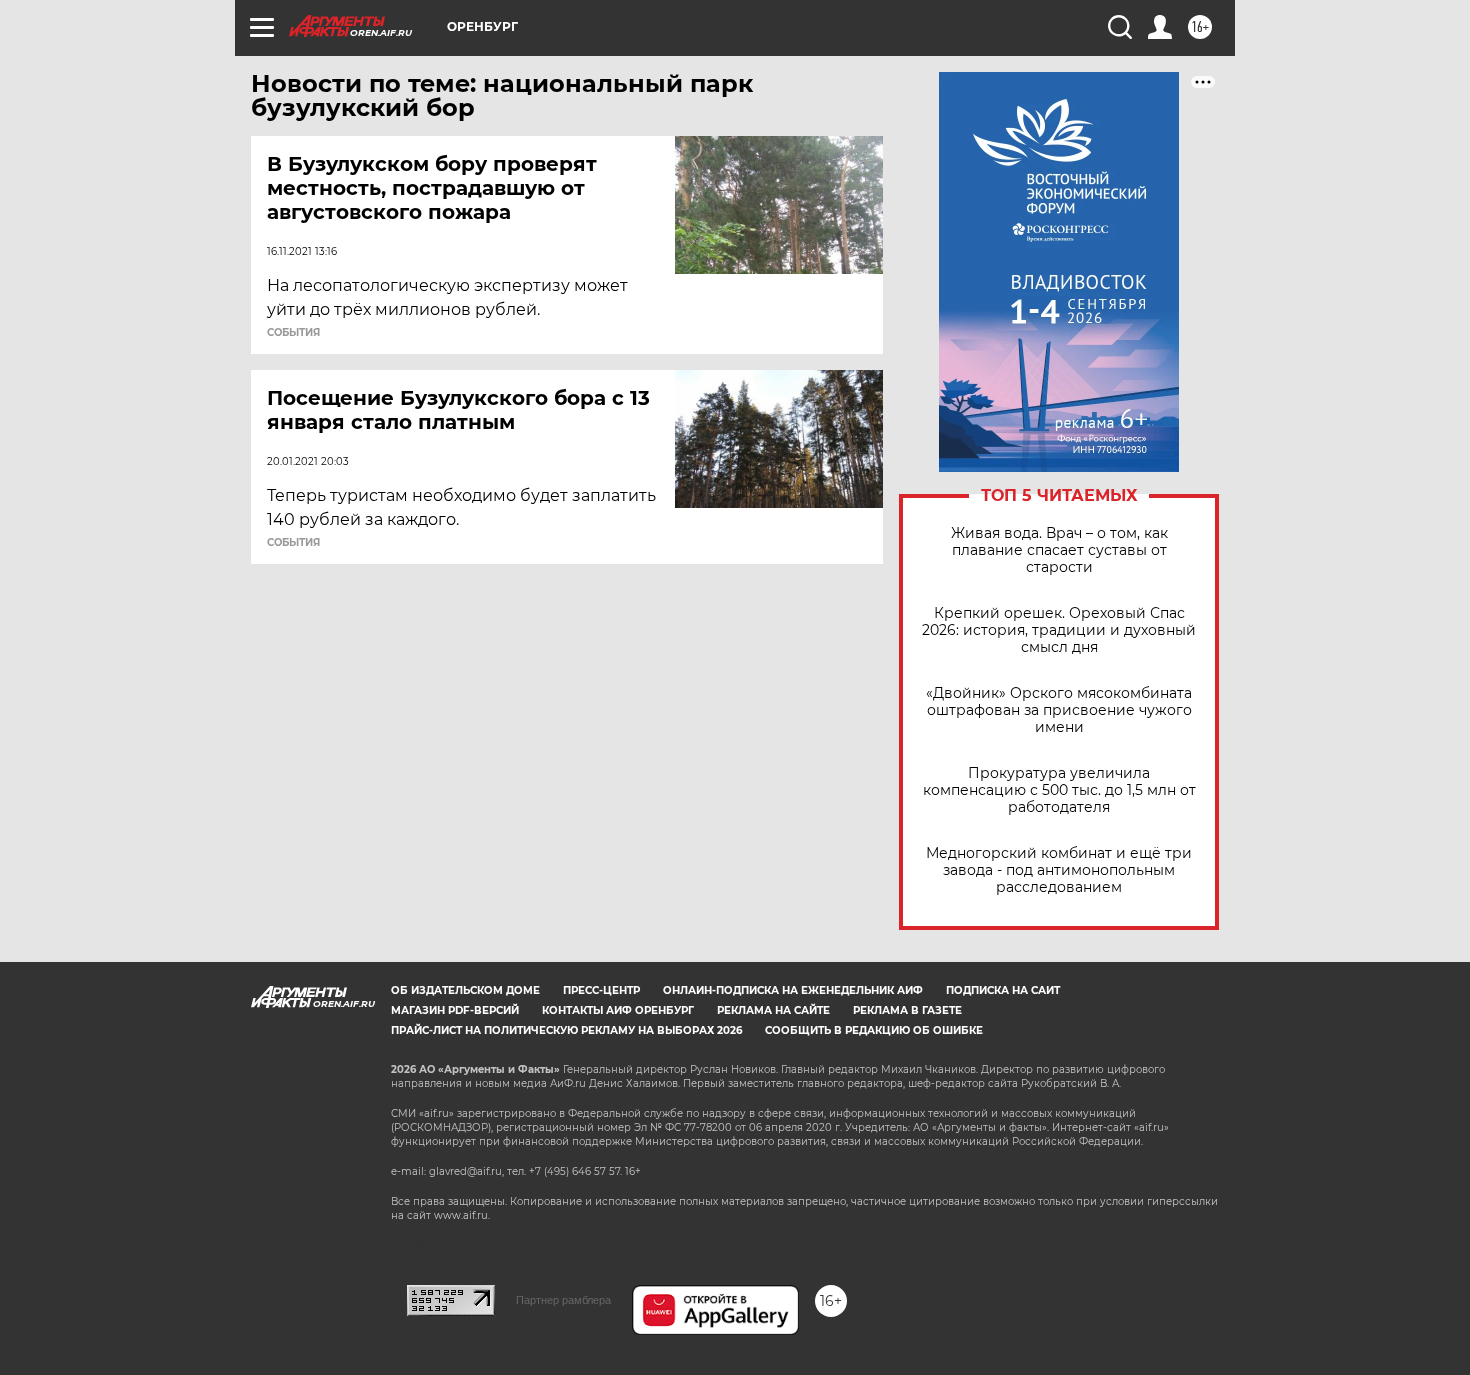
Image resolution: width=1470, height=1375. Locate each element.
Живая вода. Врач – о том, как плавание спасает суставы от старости (1059, 550)
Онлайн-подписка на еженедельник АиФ (793, 990)
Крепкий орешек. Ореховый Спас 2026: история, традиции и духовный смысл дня (1059, 630)
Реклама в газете (907, 1010)
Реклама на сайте (773, 1010)
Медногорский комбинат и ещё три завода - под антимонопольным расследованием (1059, 870)
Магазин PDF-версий (455, 1010)
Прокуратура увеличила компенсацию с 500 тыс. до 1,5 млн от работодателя (1059, 790)
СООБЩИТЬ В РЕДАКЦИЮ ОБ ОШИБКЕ (874, 1030)
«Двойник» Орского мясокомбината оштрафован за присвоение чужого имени (1059, 710)
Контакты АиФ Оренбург (618, 1010)
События (293, 333)
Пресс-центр (601, 990)
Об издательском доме (465, 990)
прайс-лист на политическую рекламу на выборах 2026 (566, 1030)
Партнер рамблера (563, 1300)
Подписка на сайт (1003, 990)
